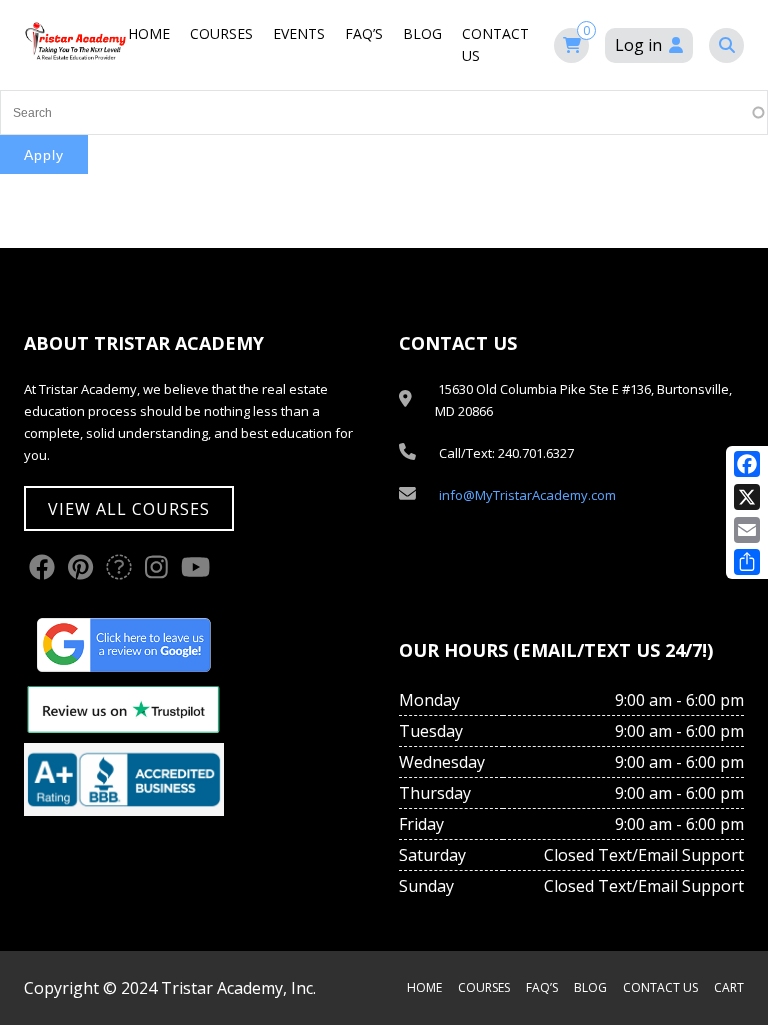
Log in (638, 45)
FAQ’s (364, 33)
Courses (221, 33)
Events (299, 33)
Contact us (660, 987)
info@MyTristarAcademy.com (527, 495)
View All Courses (129, 509)
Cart (729, 987)
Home (149, 33)
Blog (422, 33)
